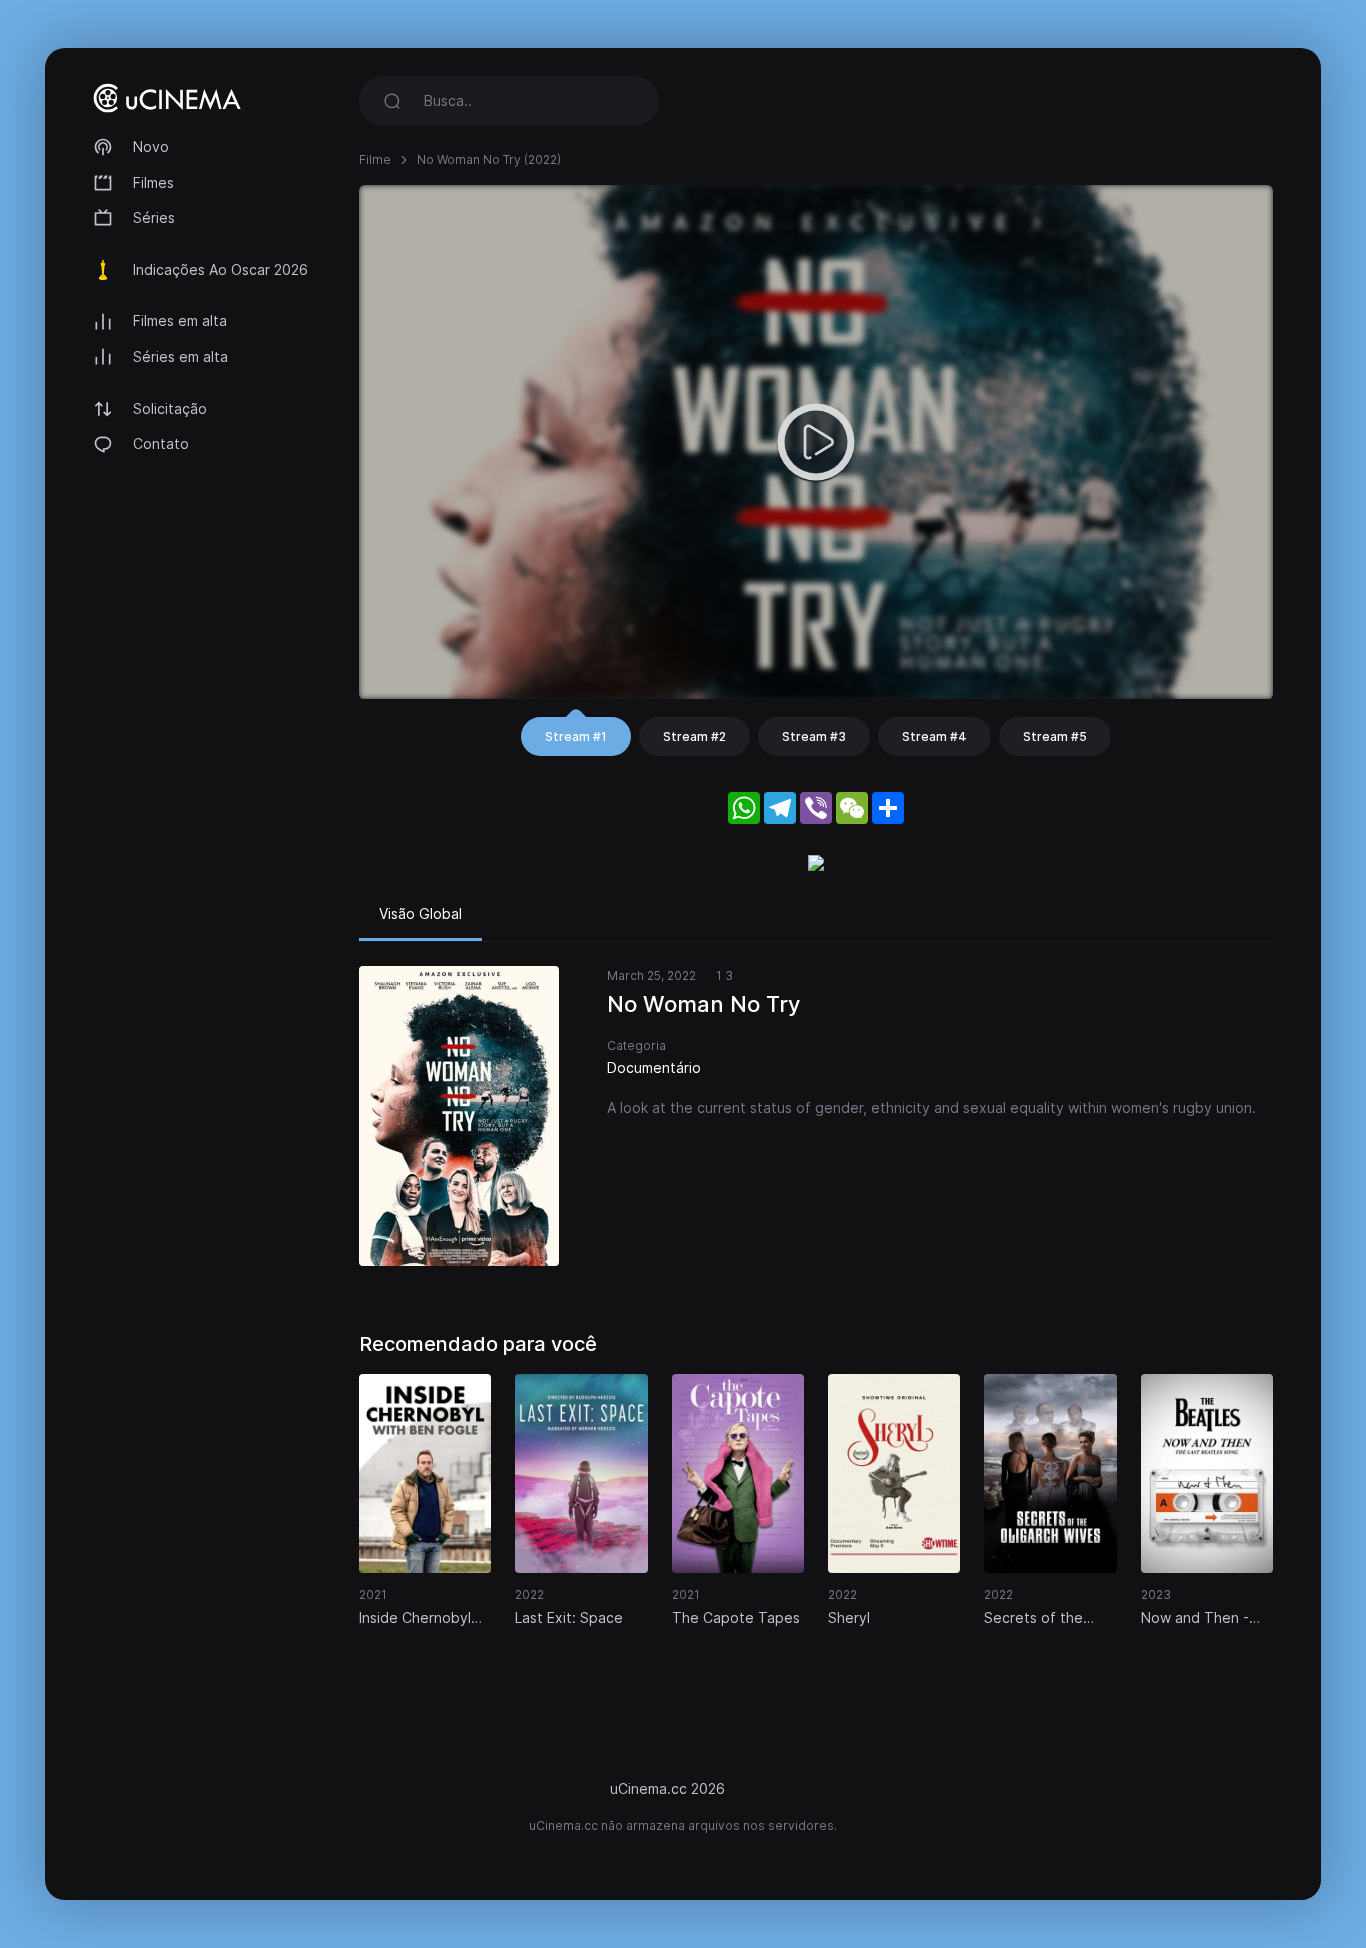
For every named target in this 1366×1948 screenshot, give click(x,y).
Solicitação (170, 408)
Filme (375, 159)
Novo (151, 146)
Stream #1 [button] (576, 736)
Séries (154, 217)
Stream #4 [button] (934, 736)
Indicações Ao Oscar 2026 (220, 269)
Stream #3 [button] (814, 736)
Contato (161, 443)
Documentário (654, 1067)
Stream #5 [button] (1055, 736)
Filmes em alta (180, 320)
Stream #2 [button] (694, 736)
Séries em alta (180, 356)
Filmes (153, 182)
